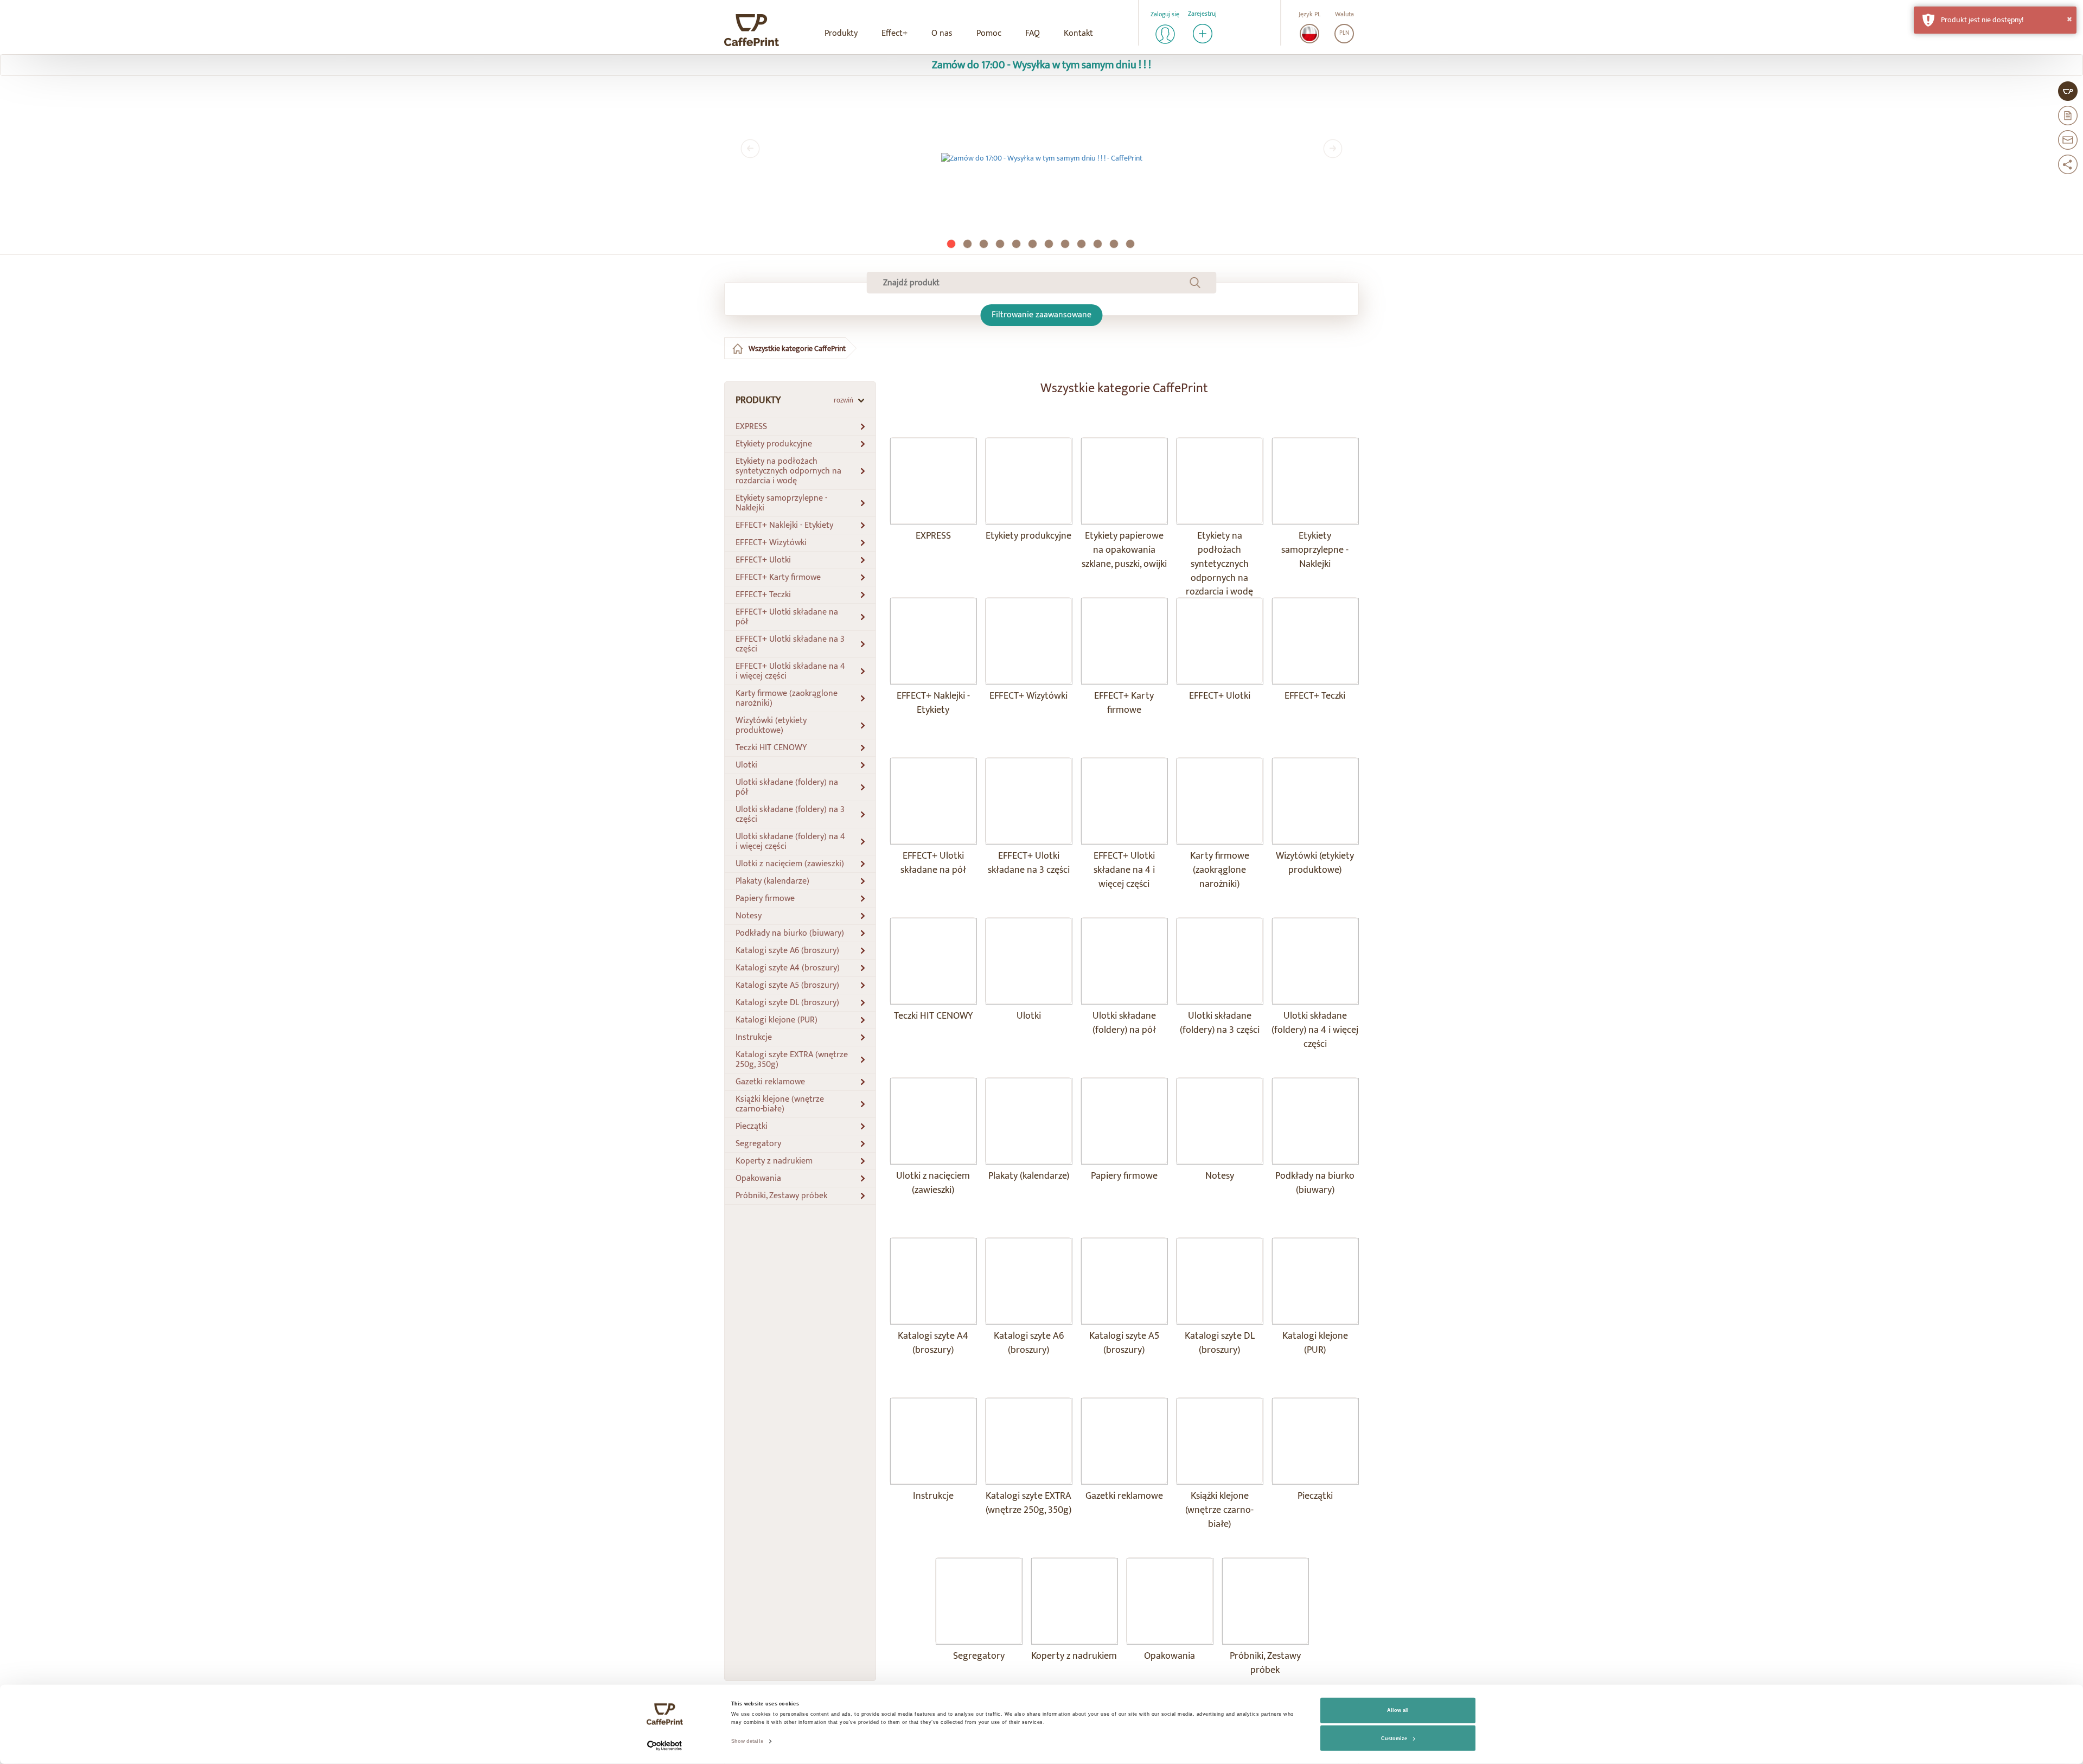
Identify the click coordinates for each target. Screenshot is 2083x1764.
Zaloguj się (1165, 14)
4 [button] (1001, 245)
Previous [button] (750, 149)
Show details (747, 1741)
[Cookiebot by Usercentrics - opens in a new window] (665, 1746)
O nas (942, 33)
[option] (1041, 158)
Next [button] (1333, 149)
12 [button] (1131, 245)
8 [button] (1066, 245)
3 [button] (985, 245)
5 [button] (1017, 245)
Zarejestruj (1202, 14)
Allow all (1398, 1710)
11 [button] (1115, 245)
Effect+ (894, 33)
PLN (1344, 33)
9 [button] (1082, 245)
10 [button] (1098, 245)
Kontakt (1078, 33)
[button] (1995, 20)
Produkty (841, 33)
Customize (1394, 1739)
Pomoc (989, 33)
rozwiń (844, 400)
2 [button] (968, 245)
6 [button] (1033, 245)
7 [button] (1050, 245)
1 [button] (952, 245)
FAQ (1033, 33)
